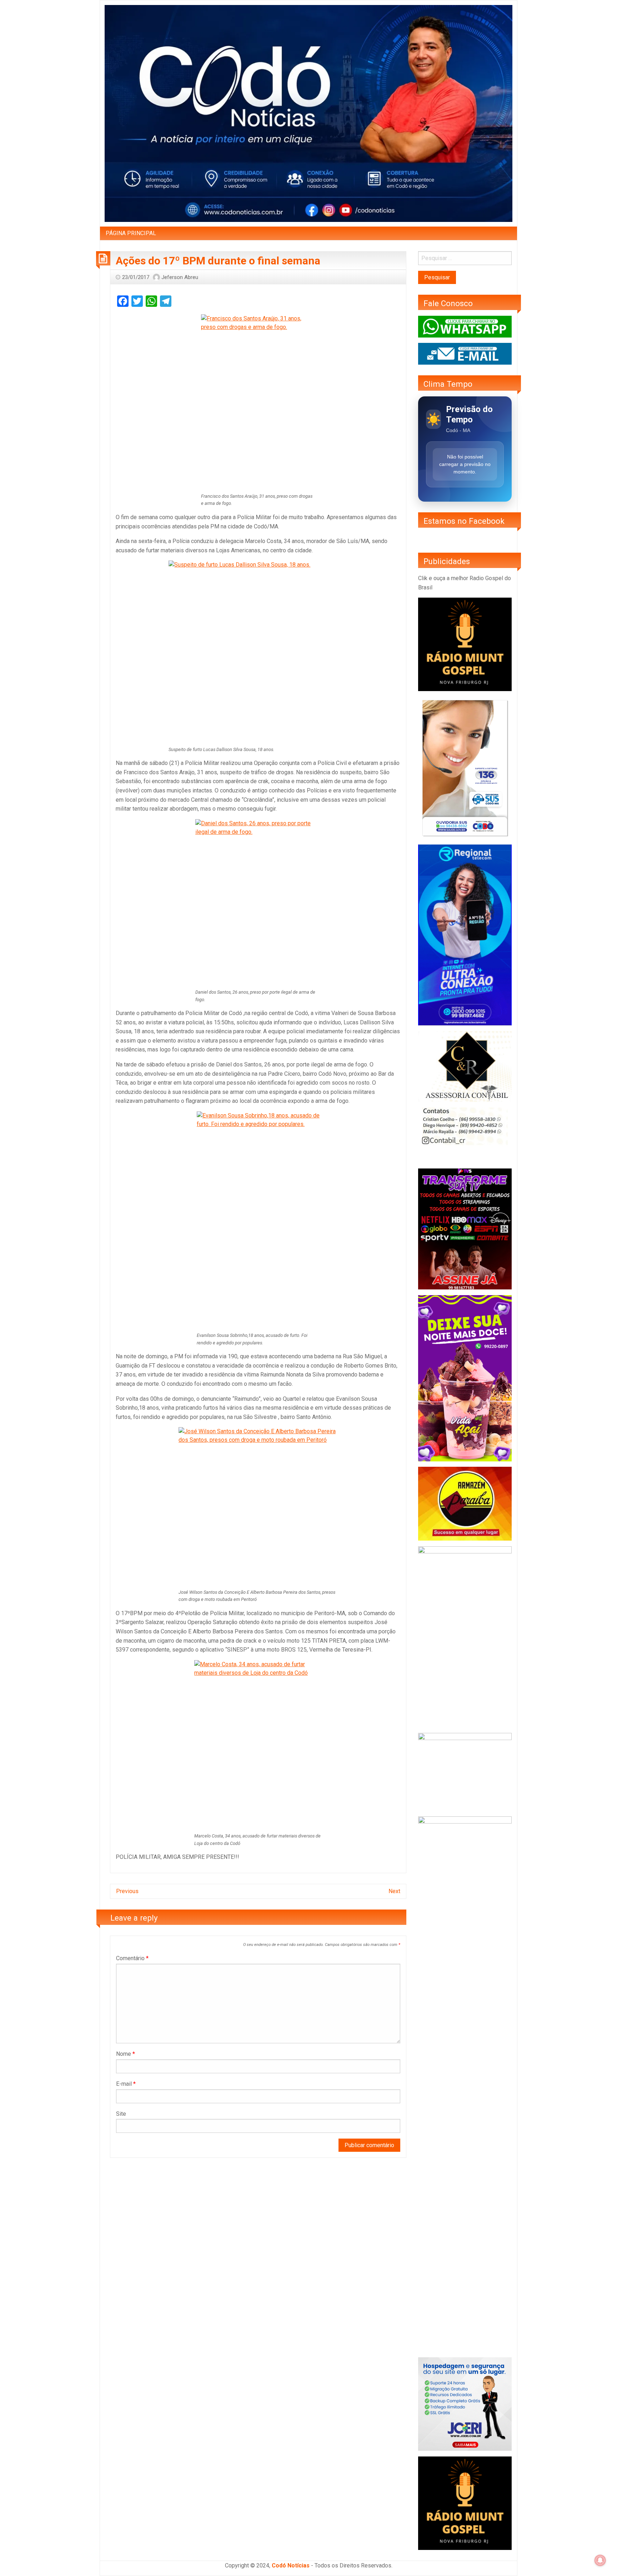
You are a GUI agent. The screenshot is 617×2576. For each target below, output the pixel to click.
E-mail (126, 2084)
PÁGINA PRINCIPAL (131, 233)
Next (394, 1891)
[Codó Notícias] (308, 113)
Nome (126, 2054)
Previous (127, 1891)
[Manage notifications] (600, 2560)
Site (121, 2114)
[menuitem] (131, 233)
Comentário (132, 1958)
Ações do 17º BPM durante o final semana (218, 261)
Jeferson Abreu (180, 277)
